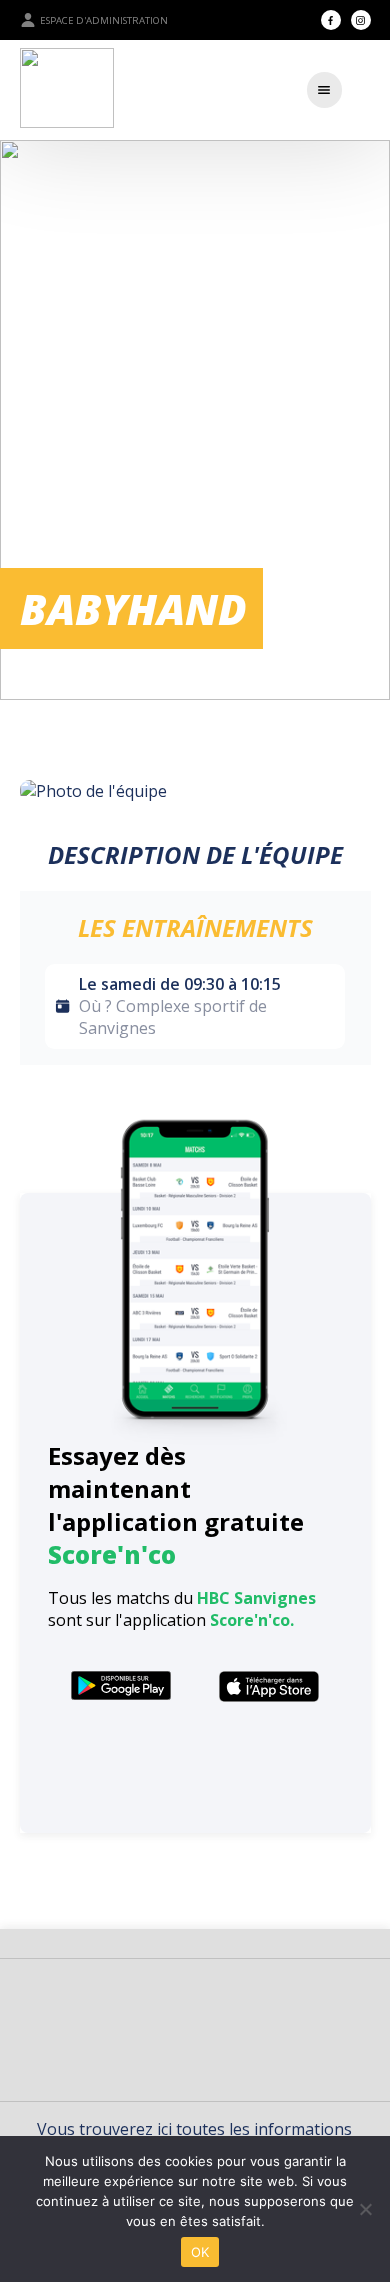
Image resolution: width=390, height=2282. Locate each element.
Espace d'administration (104, 20)
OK (200, 2252)
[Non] (365, 2209)
